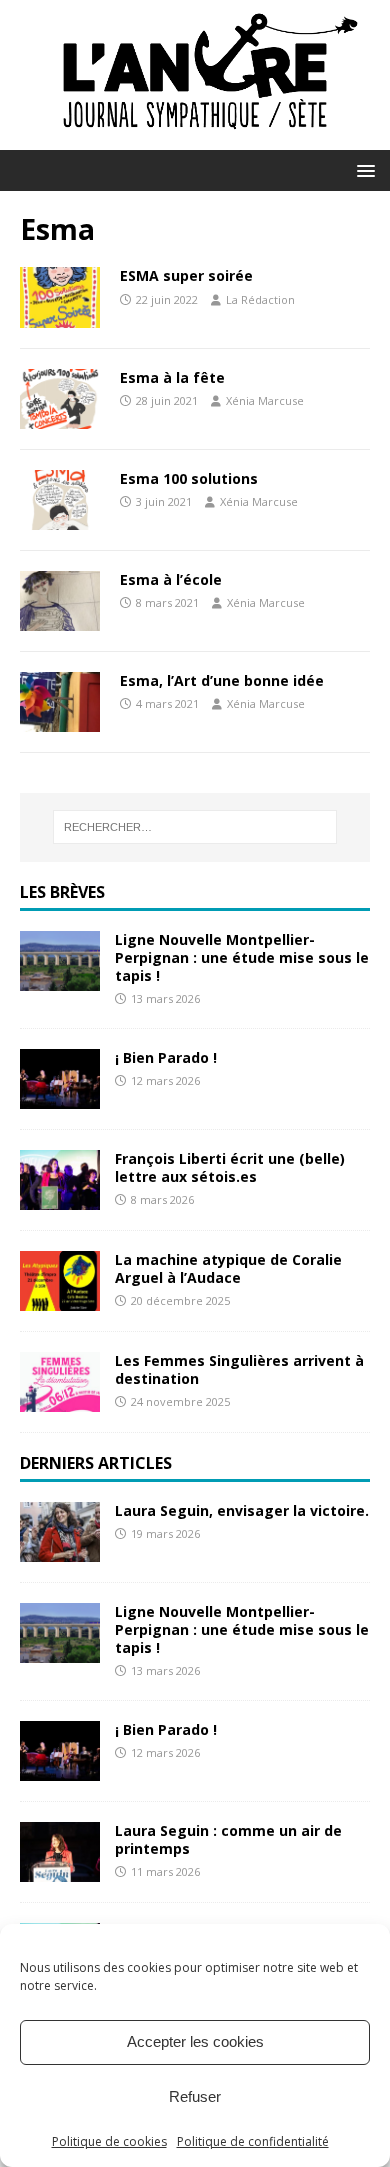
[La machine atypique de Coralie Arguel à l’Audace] (60, 1298)
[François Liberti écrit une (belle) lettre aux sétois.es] (60, 1197)
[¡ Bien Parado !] (60, 1096)
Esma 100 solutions (189, 478)
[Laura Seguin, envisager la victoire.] (60, 1549)
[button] (362, 169)
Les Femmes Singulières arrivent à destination (239, 1369)
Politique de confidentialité (253, 2141)
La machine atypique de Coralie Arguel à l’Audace (228, 1268)
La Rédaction (260, 299)
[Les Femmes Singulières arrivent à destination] (60, 1399)
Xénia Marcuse (265, 400)
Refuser (195, 2096)
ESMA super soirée (186, 275)
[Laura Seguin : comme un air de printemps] (60, 1869)
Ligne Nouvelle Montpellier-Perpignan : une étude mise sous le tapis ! (242, 957)
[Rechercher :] (195, 827)
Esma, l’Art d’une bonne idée (222, 680)
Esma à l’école (171, 579)
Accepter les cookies (195, 2041)
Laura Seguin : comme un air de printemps (228, 1839)
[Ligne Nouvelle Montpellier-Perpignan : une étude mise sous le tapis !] (60, 978)
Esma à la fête (172, 377)
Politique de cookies (109, 2141)
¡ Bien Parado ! (166, 1057)
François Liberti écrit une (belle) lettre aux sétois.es (230, 1167)
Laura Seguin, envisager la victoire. (242, 1510)
